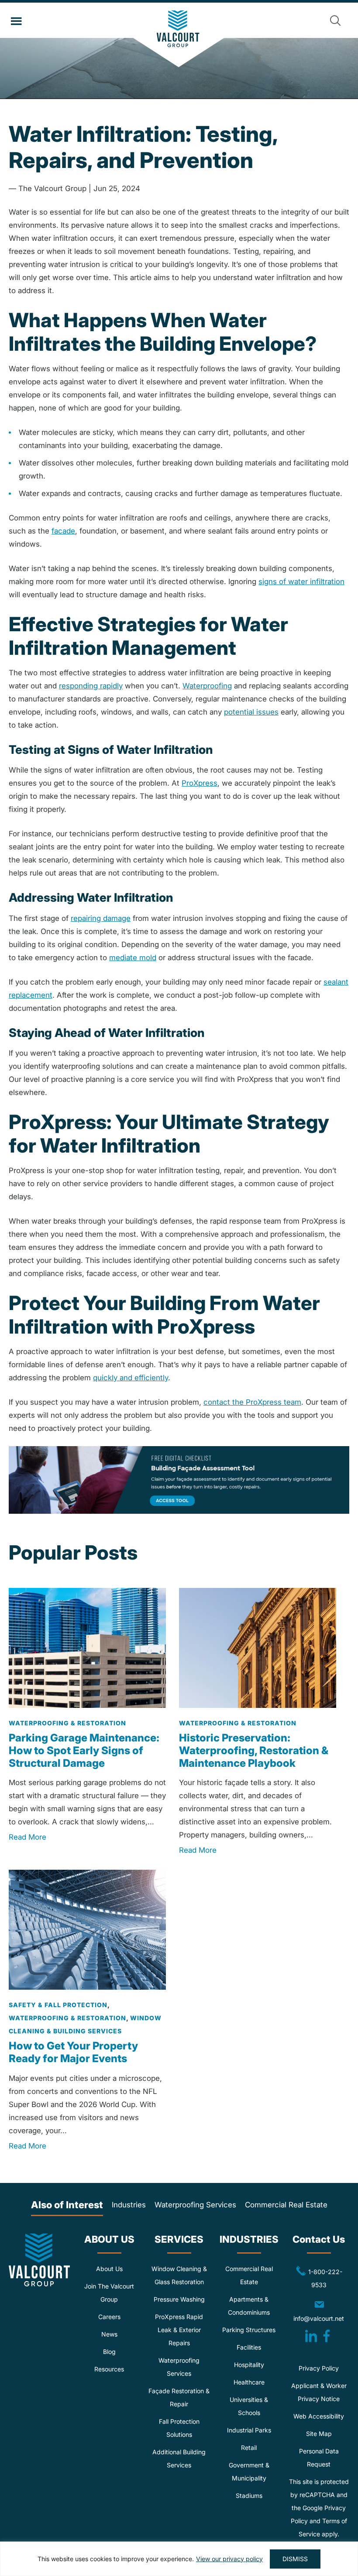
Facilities (249, 2348)
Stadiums (249, 2496)
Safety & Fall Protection (58, 2005)
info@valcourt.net (321, 2311)
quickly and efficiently (131, 1378)
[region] (179, 2559)
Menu (16, 21)
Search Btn (335, 21)
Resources (109, 2369)
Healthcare (249, 2383)
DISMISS (295, 2559)
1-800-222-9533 (315, 2278)
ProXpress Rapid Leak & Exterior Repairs (179, 2330)
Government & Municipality (249, 2472)
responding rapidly (91, 686)
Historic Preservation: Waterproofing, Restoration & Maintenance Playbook (254, 1750)
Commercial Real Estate (286, 2205)
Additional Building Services (179, 2459)
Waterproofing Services (195, 2205)
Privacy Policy (319, 2369)
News (109, 2335)
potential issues (251, 712)
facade (63, 531)
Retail (249, 2448)
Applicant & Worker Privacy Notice (319, 2393)
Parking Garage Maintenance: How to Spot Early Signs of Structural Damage (84, 1750)
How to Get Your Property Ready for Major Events (73, 2053)
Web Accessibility (319, 2417)
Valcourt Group (179, 39)
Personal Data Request (319, 2458)
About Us (109, 2269)
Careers (109, 2317)
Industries (129, 2205)
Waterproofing (207, 686)
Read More (28, 1837)
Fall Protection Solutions (179, 2428)
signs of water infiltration (301, 582)
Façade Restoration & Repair (179, 2398)
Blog (109, 2352)
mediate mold (133, 958)
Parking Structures (249, 2330)
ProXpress (200, 783)
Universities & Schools (249, 2407)
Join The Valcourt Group (109, 2293)
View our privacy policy (229, 2559)
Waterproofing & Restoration (67, 1723)
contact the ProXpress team (252, 1402)
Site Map (319, 2434)
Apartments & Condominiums (249, 2306)
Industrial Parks (249, 2431)
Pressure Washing (179, 2300)
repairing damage (101, 918)
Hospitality (249, 2365)
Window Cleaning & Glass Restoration (179, 2276)
